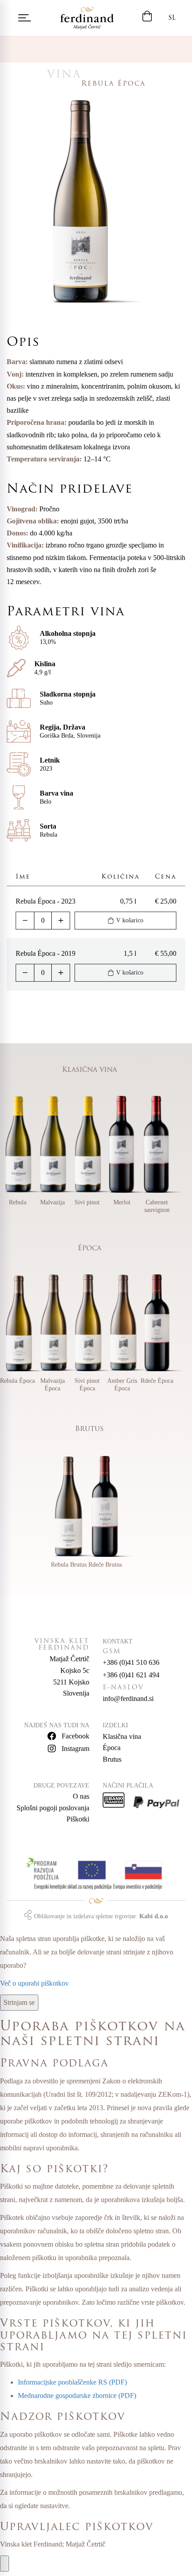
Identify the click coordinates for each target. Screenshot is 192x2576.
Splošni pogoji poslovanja (53, 1808)
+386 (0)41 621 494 (131, 1675)
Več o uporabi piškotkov (34, 1983)
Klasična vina (122, 1736)
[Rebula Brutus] (78, 1507)
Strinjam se (19, 2002)
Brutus (112, 1759)
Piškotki (78, 1819)
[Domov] (87, 18)
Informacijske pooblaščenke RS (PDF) (72, 2382)
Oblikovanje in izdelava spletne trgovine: (101, 1916)
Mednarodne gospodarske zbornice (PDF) (77, 2396)
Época (112, 1748)
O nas (81, 1796)
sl (172, 18)
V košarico (130, 920)
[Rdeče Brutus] (114, 1507)
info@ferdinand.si (128, 1699)
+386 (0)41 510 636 (131, 1662)
